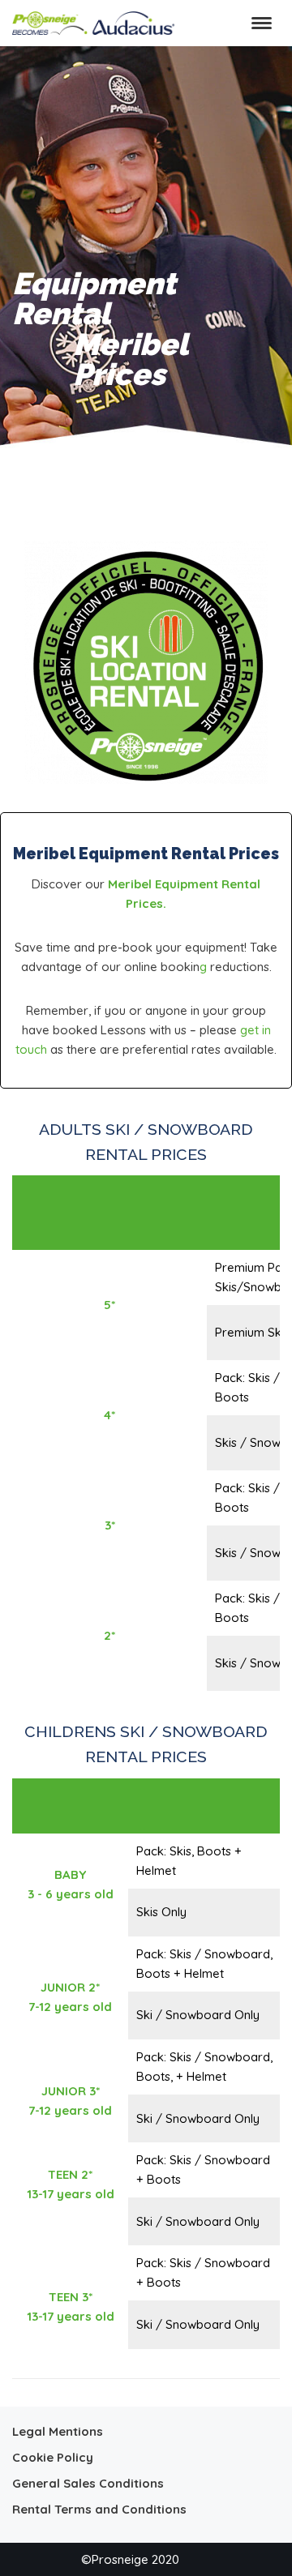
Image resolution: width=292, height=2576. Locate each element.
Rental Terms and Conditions (99, 2509)
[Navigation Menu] (262, 23)
